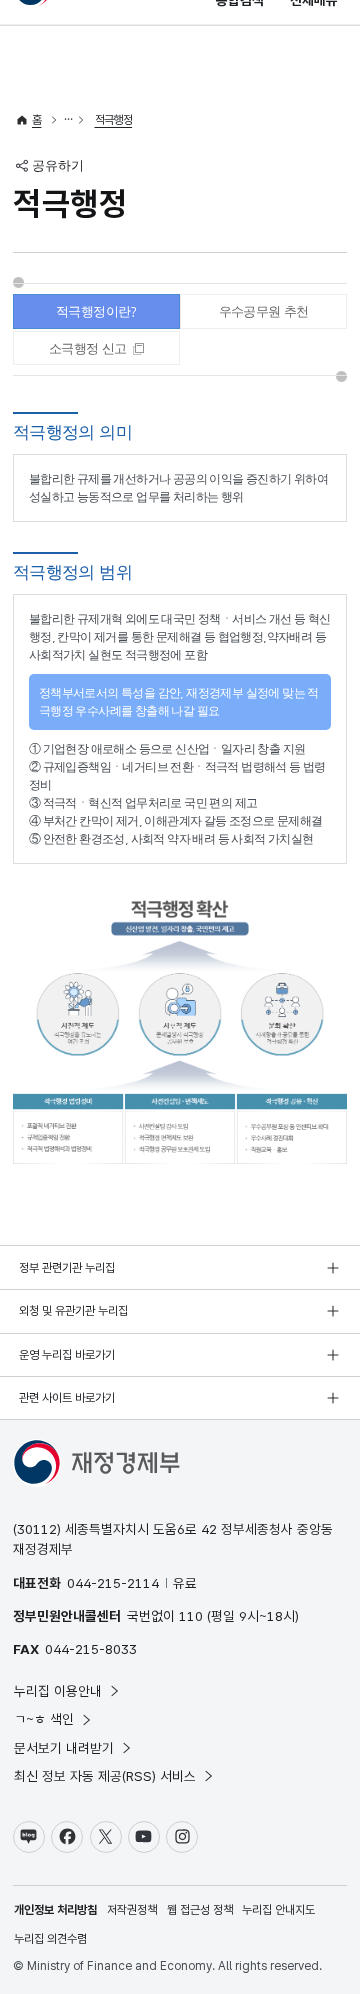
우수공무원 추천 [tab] (264, 311)
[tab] (96, 348)
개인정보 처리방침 (55, 1910)
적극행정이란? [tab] (96, 311)
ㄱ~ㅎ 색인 (44, 1719)
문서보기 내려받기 (64, 1748)
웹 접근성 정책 (200, 1910)
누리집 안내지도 (278, 1910)
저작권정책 (132, 1910)
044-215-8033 (91, 1649)
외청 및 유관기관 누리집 (73, 1311)
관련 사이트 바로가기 (67, 1398)
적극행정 (114, 120)
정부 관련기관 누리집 (67, 1268)
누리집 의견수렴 (50, 1939)
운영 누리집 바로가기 (67, 1355)
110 (191, 1616)
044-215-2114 (113, 1583)
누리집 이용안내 (58, 1691)
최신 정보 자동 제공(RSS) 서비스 (105, 1776)
